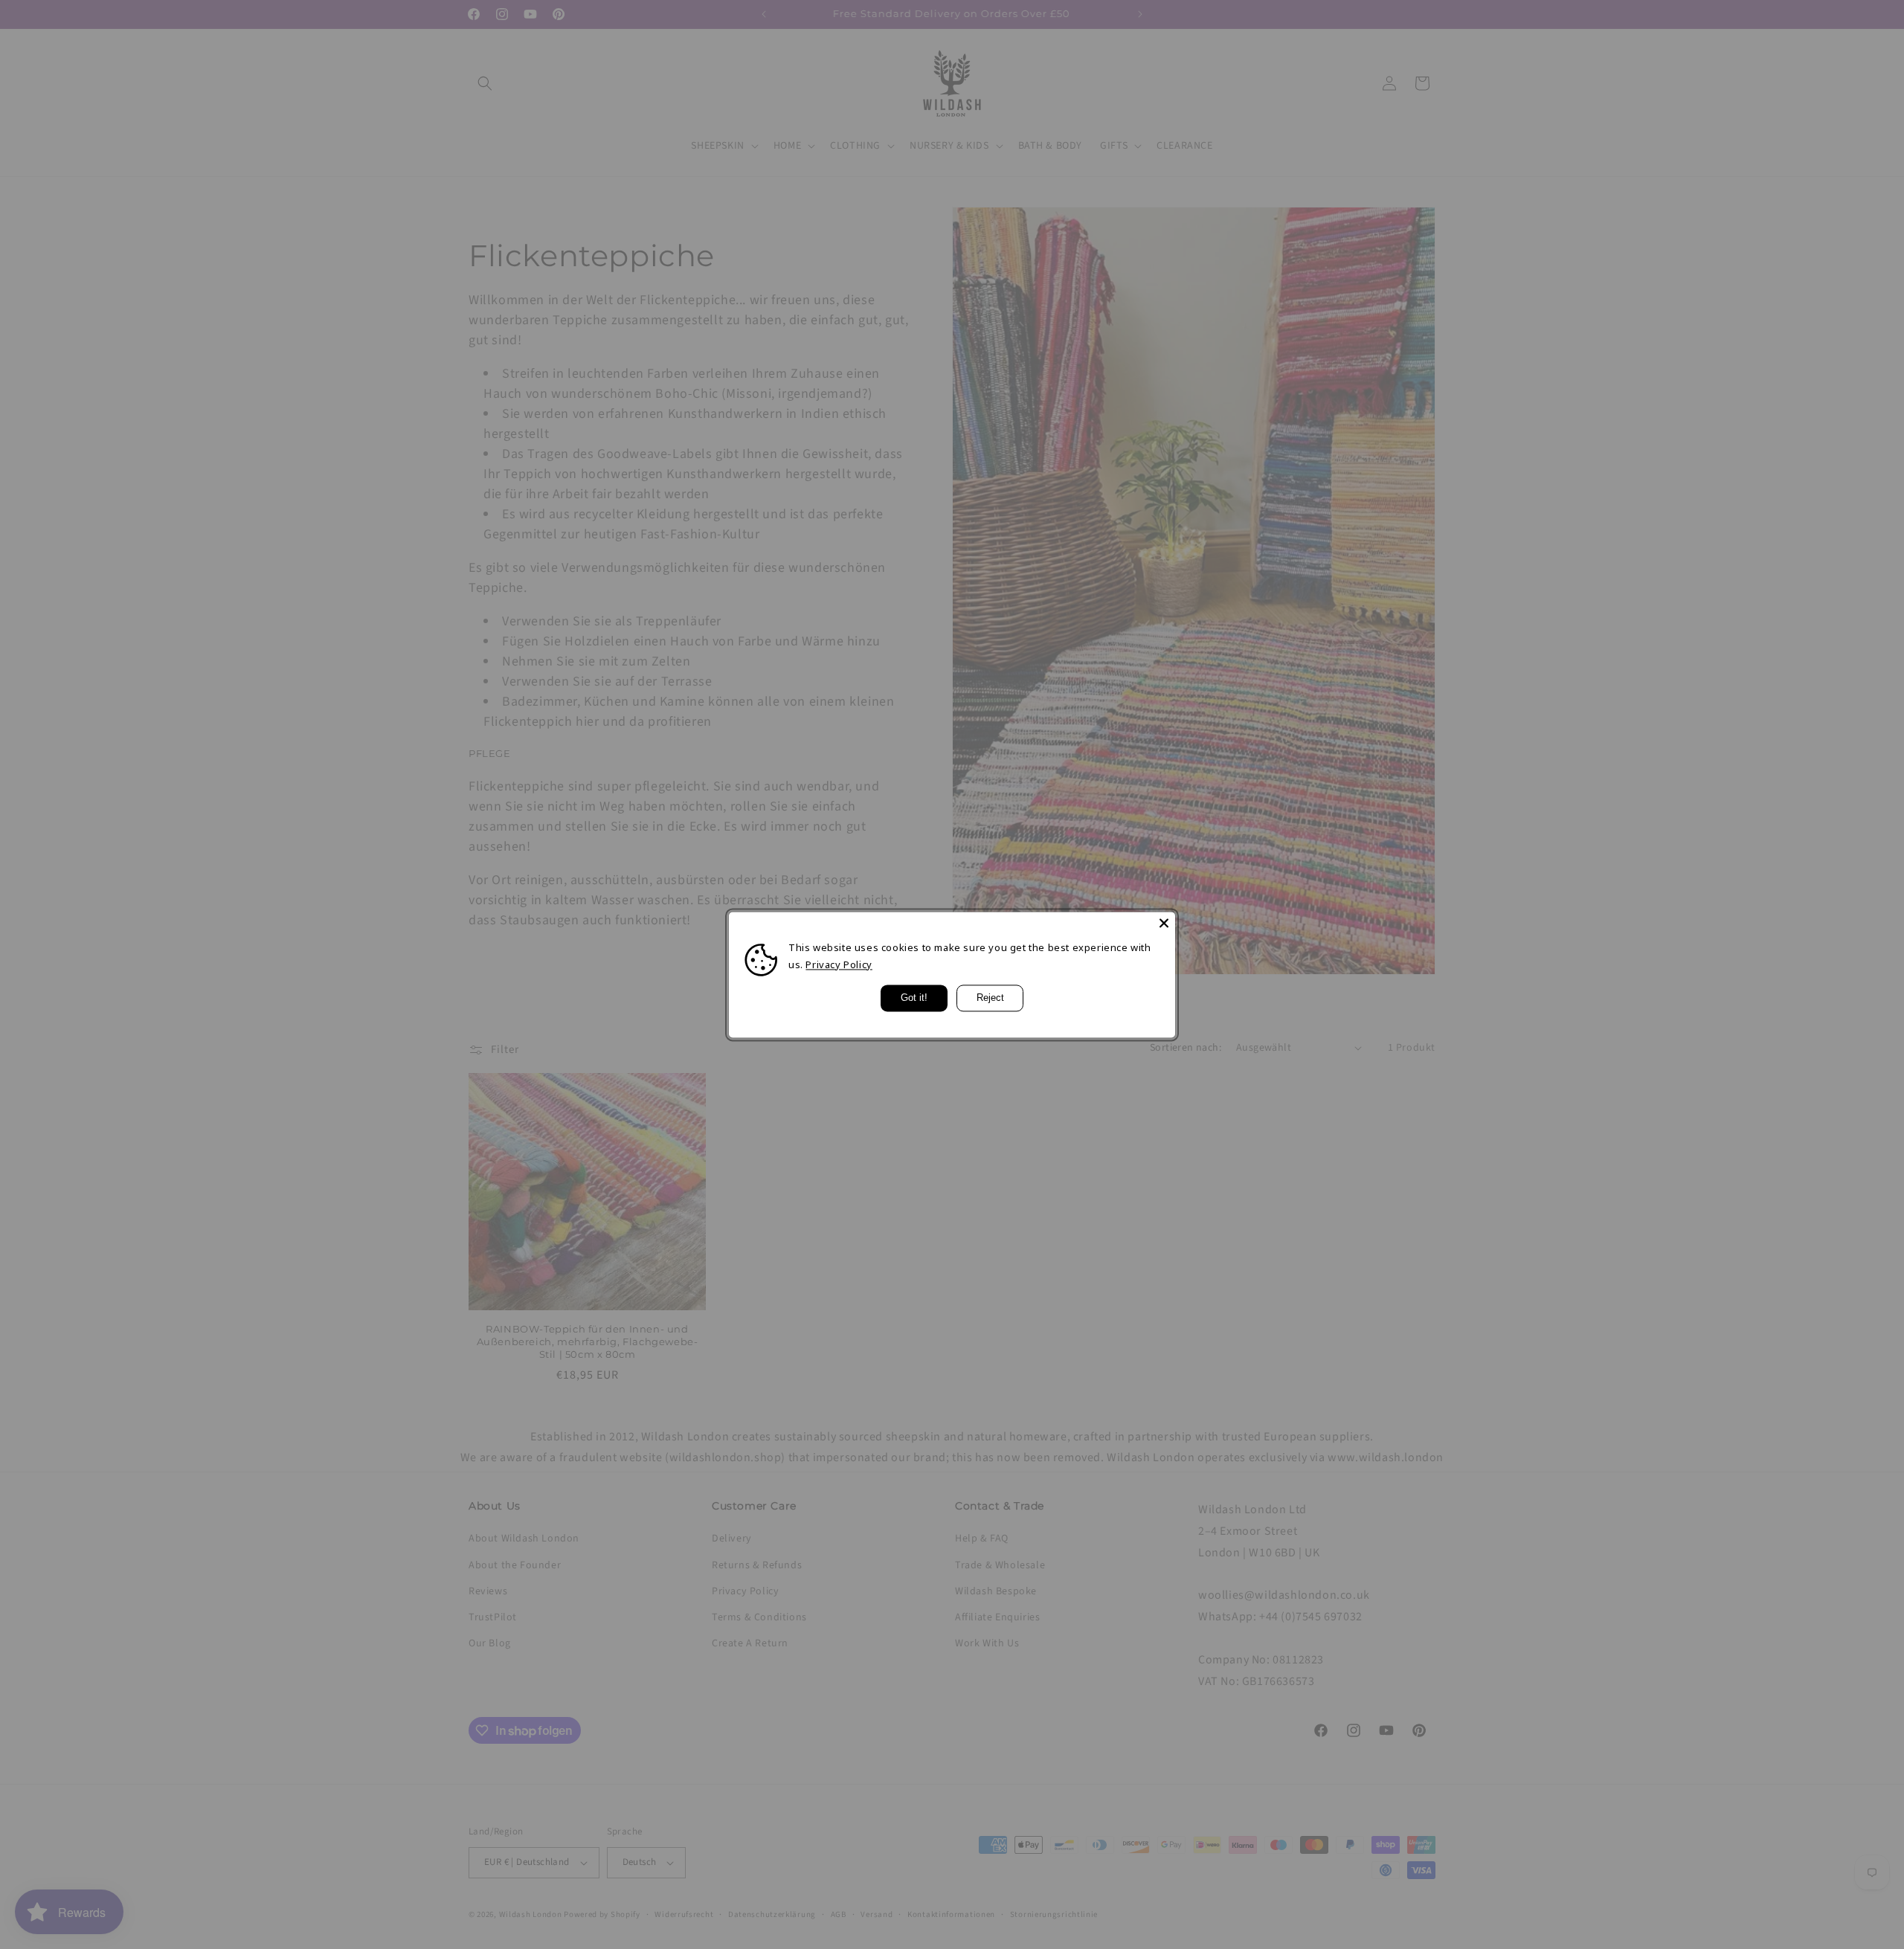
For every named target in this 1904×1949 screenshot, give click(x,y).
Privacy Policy (839, 964)
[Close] (1164, 923)
